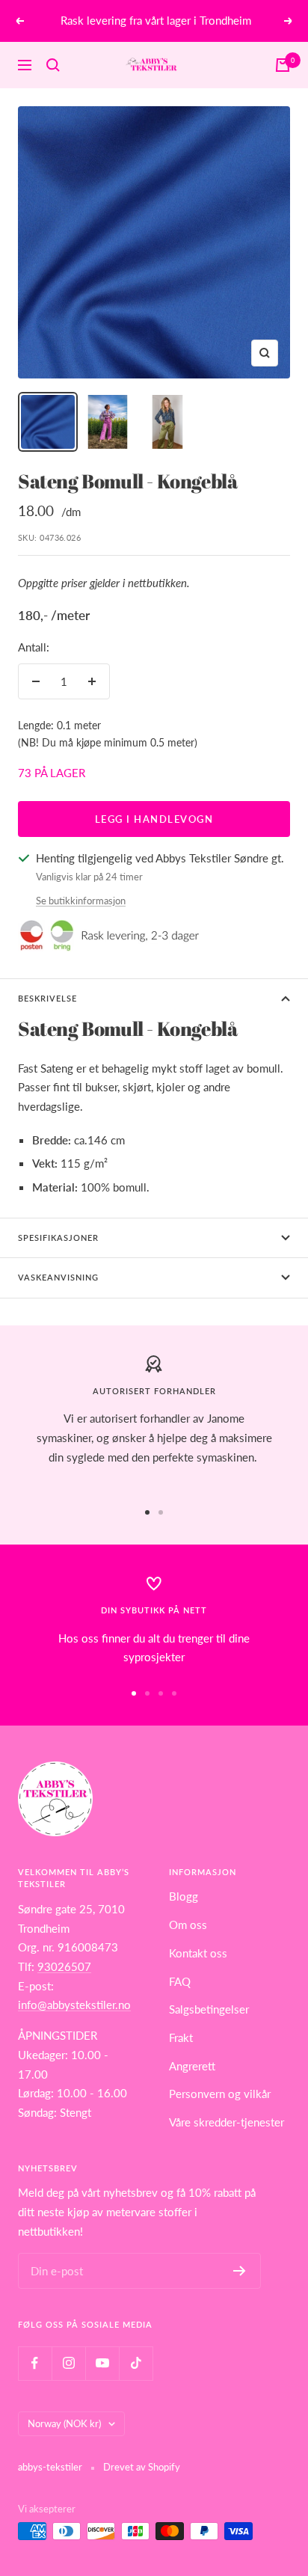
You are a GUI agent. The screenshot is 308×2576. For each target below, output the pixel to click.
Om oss (188, 1925)
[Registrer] (240, 2271)
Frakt (181, 2037)
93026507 (64, 1966)
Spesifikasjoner (58, 1238)
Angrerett (192, 2066)
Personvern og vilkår (220, 2094)
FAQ (180, 1981)
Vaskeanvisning (58, 1277)
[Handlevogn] (283, 65)
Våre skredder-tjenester (227, 2122)
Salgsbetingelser (209, 2009)
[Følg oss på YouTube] (102, 2363)
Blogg (184, 1896)
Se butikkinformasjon (81, 901)
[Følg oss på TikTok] (136, 2363)
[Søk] (53, 65)
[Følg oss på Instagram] (68, 2363)
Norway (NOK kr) (64, 2423)
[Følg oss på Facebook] (35, 2363)
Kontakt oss (198, 1953)
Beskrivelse (47, 998)
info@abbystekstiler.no (74, 2005)
